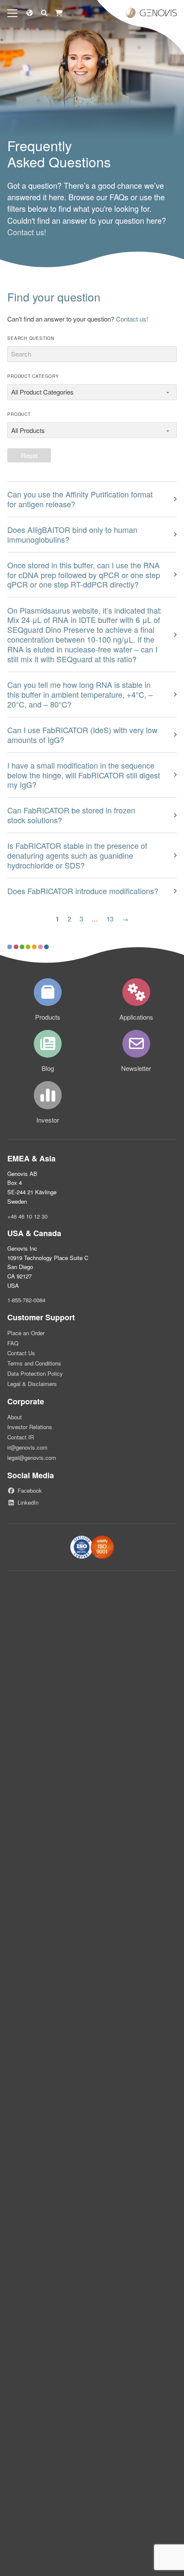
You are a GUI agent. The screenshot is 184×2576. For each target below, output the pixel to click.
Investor (48, 1120)
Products (48, 1017)
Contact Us (21, 1353)
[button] (92, 499)
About (15, 1417)
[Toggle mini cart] (59, 13)
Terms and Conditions (34, 1363)
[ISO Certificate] (92, 1547)
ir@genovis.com (27, 1447)
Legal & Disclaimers (32, 1384)
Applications (136, 1017)
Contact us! (27, 232)
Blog (48, 1068)
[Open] (12, 13)
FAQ (13, 1343)
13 (110, 919)
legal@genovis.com (32, 1458)
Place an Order (26, 1333)
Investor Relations (30, 1427)
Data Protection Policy (35, 1373)
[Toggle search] (44, 13)
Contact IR (21, 1437)
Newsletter (136, 1068)
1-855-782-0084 (26, 1300)
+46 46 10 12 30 (27, 1216)
